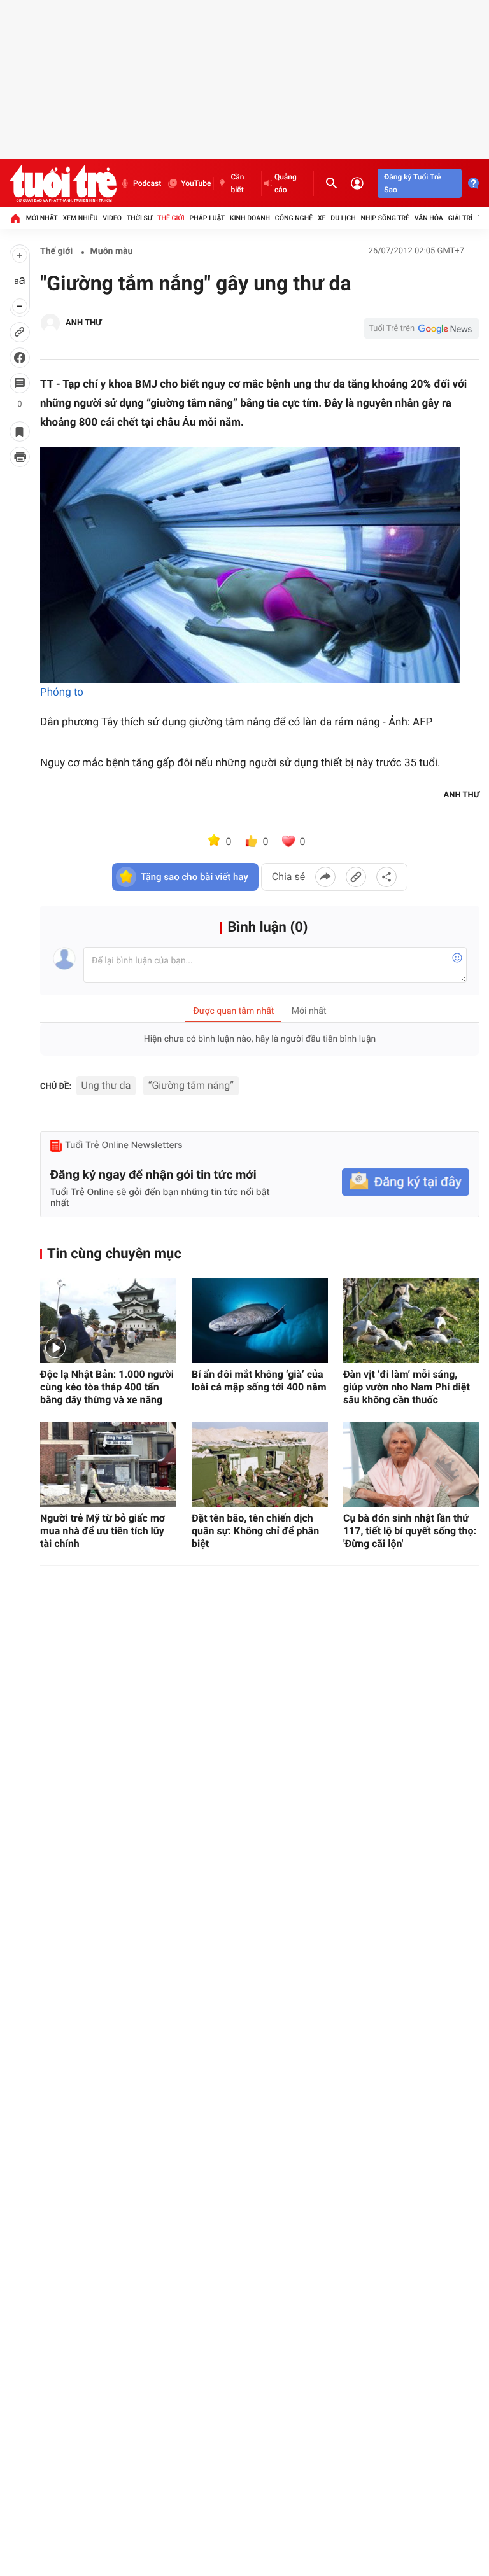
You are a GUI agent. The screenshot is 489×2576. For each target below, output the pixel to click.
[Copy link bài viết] (356, 877)
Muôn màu (112, 251)
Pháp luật (208, 218)
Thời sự (139, 218)
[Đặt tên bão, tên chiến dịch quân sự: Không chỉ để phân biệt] (260, 1464)
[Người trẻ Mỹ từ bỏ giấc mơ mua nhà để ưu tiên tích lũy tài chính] (108, 1464)
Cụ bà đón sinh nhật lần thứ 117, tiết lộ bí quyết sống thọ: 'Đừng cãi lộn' (410, 1531)
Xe (322, 218)
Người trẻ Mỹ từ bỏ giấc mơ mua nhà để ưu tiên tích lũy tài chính (103, 1531)
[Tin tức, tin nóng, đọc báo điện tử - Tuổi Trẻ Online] (63, 183)
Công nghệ (294, 218)
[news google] (422, 328)
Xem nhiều (80, 218)
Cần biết (237, 183)
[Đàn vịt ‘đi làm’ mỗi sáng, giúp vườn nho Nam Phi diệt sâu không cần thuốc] (411, 1321)
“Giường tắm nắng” (191, 1085)
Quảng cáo (286, 183)
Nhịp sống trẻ (385, 218)
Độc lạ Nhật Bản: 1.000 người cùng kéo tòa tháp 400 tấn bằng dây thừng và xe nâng (107, 1387)
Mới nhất (42, 218)
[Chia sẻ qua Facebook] (325, 877)
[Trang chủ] (15, 218)
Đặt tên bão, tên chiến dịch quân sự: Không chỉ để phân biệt (255, 1531)
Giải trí (460, 218)
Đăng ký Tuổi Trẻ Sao (412, 183)
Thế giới (171, 218)
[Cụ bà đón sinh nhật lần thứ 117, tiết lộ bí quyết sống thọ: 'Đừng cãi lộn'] (411, 1464)
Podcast (147, 183)
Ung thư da (106, 1085)
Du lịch (343, 218)
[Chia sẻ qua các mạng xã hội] (386, 877)
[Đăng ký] (406, 1182)
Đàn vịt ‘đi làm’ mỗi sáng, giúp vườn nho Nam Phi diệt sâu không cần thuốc (407, 1387)
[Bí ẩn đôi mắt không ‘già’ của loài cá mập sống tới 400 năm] (260, 1321)
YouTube (196, 183)
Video (112, 218)
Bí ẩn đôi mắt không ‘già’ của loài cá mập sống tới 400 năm (259, 1381)
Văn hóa (429, 218)
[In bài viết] (20, 457)
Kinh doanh (250, 218)
